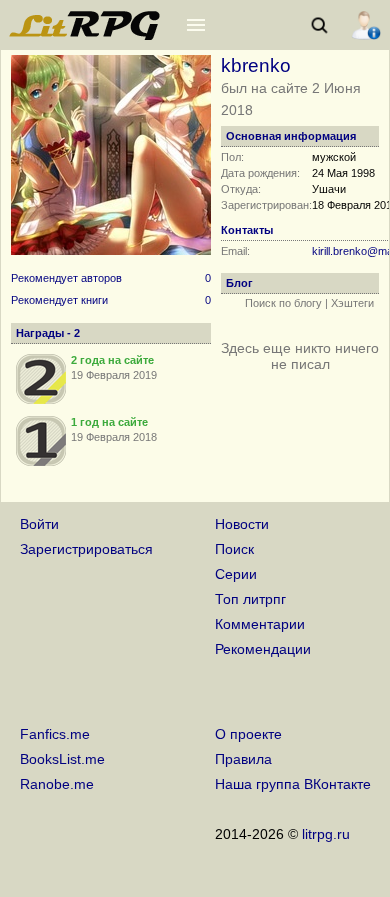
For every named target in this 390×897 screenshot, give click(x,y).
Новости (242, 524)
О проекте (248, 734)
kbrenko (256, 65)
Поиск (234, 549)
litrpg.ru (326, 834)
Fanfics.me (55, 734)
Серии (236, 574)
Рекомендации (263, 649)
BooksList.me (62, 759)
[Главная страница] (86, 35)
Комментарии (260, 624)
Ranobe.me (57, 784)
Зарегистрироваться (86, 549)
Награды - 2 (48, 333)
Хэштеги (352, 303)
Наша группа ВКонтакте (293, 784)
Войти (39, 524)
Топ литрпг (250, 599)
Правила (243, 759)
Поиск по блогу (283, 303)
